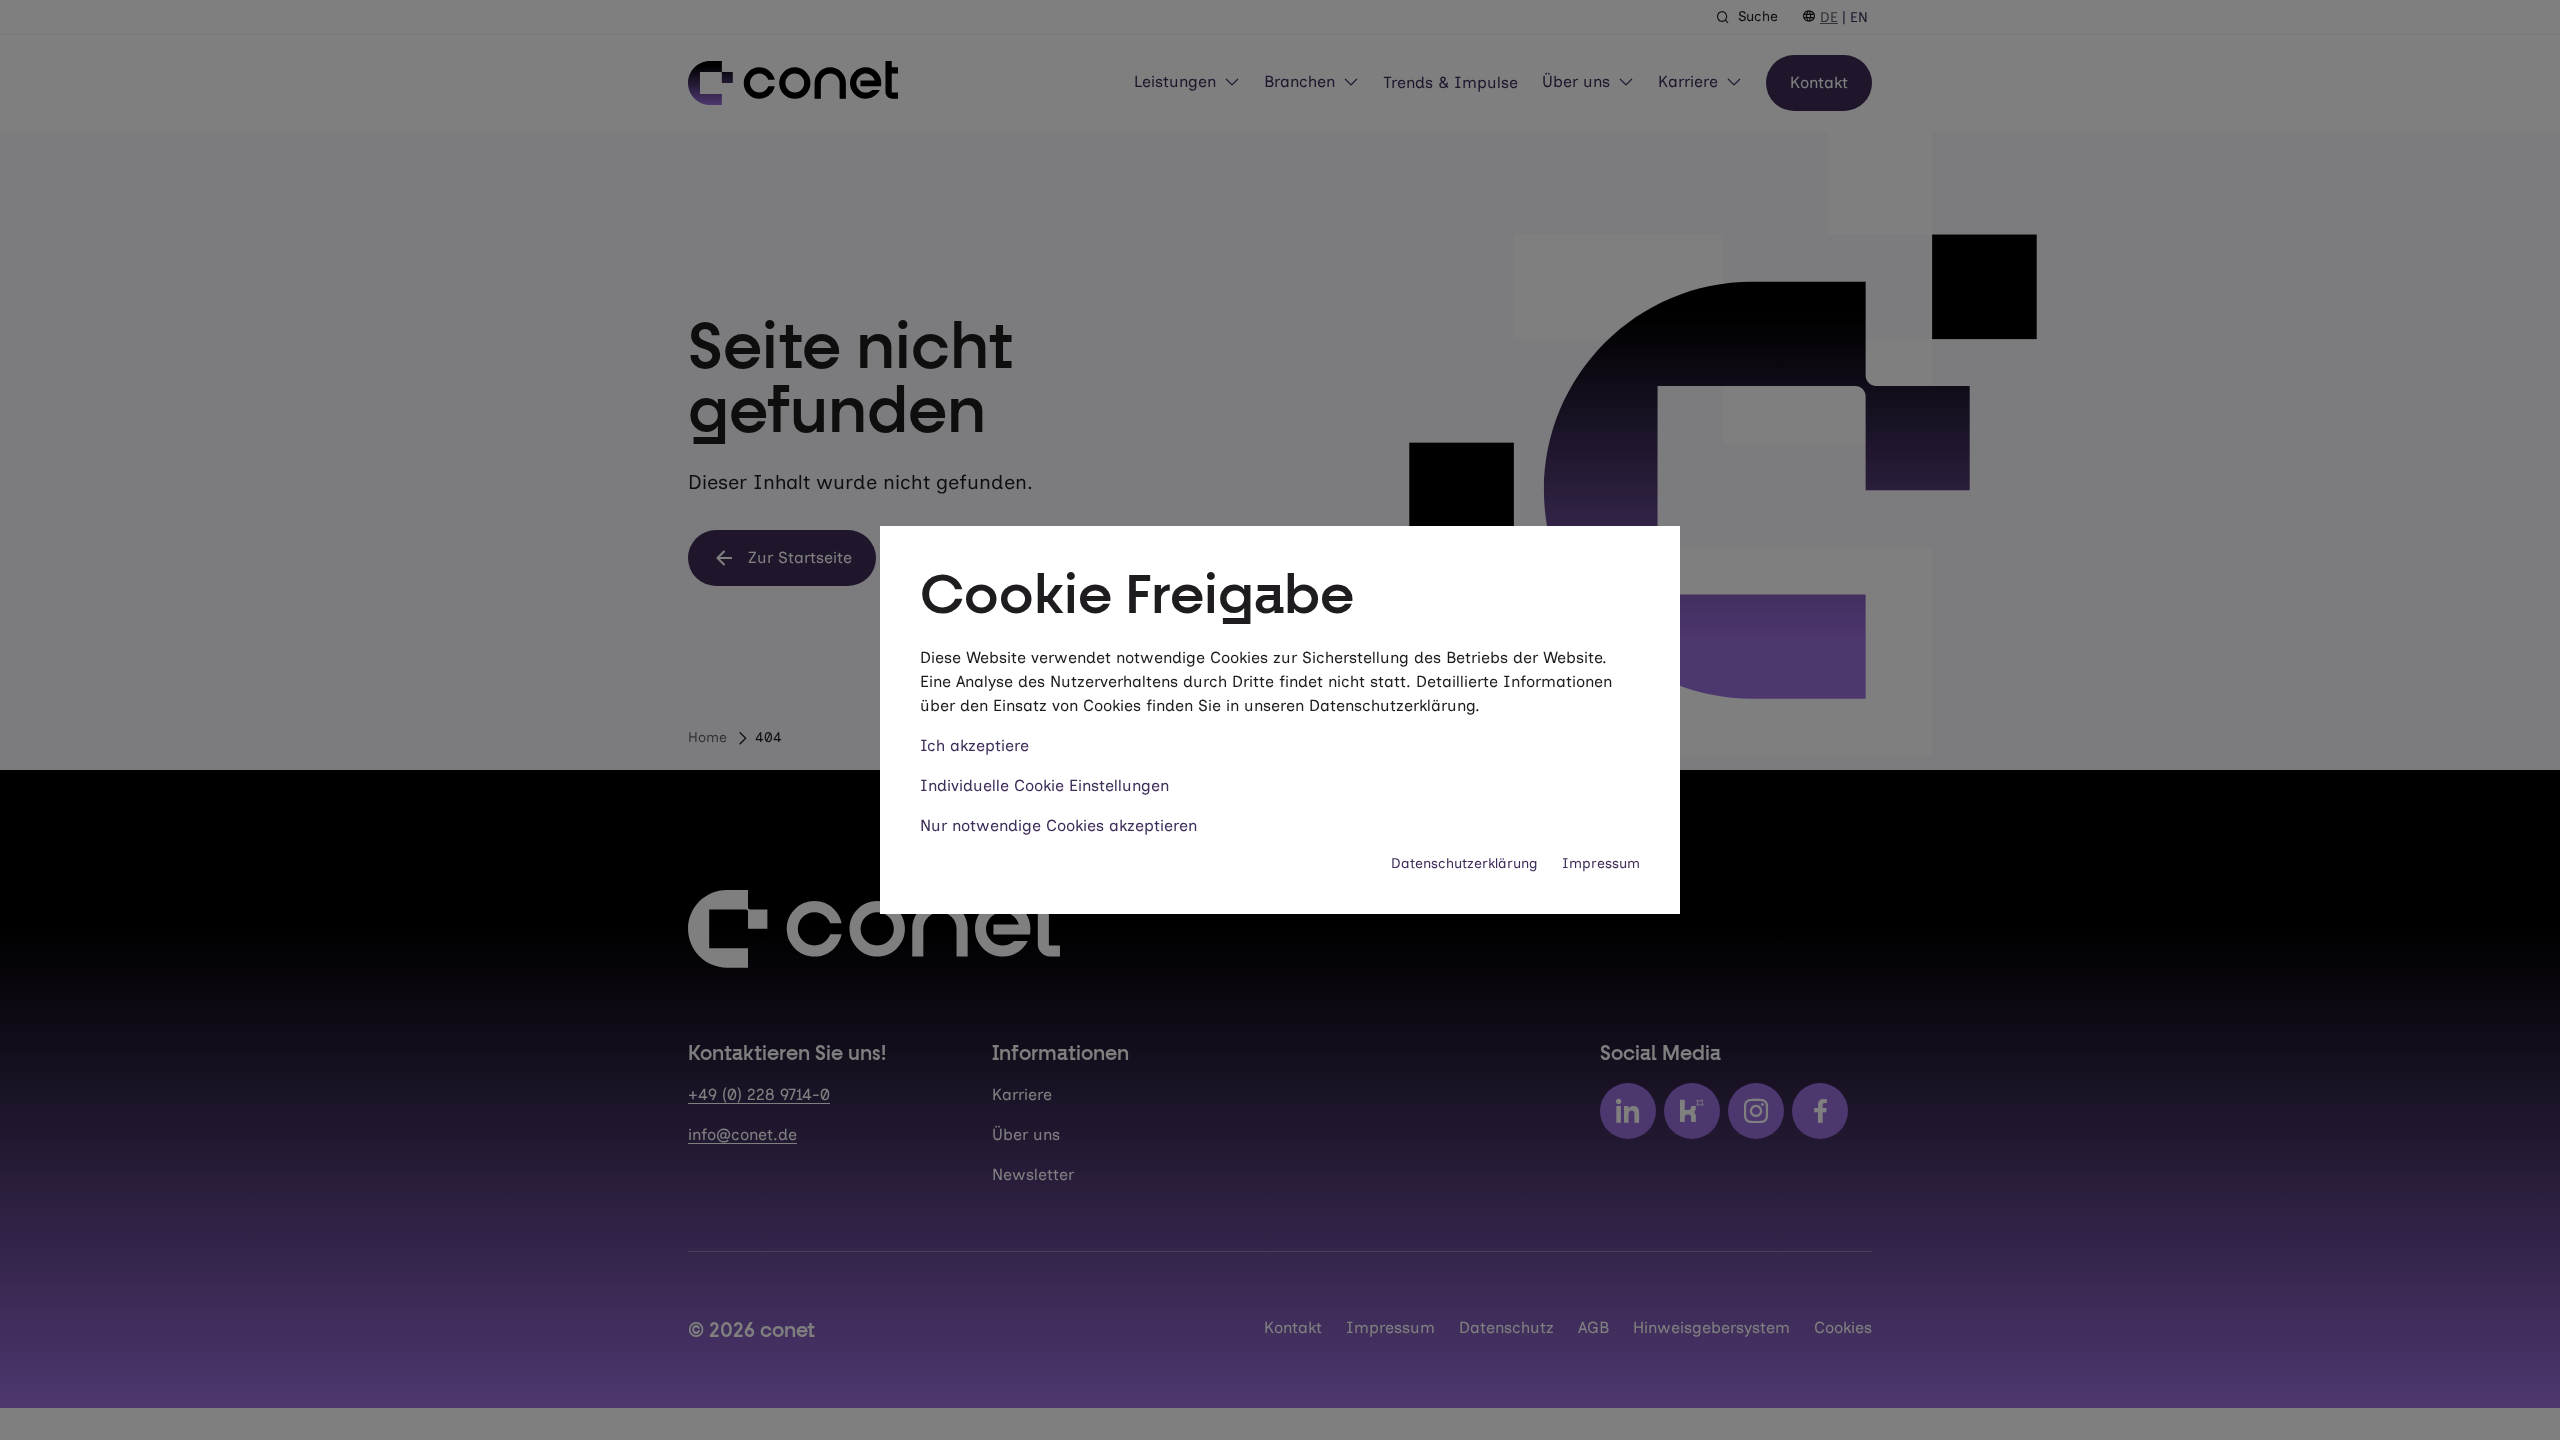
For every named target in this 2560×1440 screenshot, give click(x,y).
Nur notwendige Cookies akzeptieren (1058, 825)
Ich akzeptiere (974, 745)
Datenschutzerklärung (1464, 863)
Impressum (1601, 863)
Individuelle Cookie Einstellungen (1044, 785)
